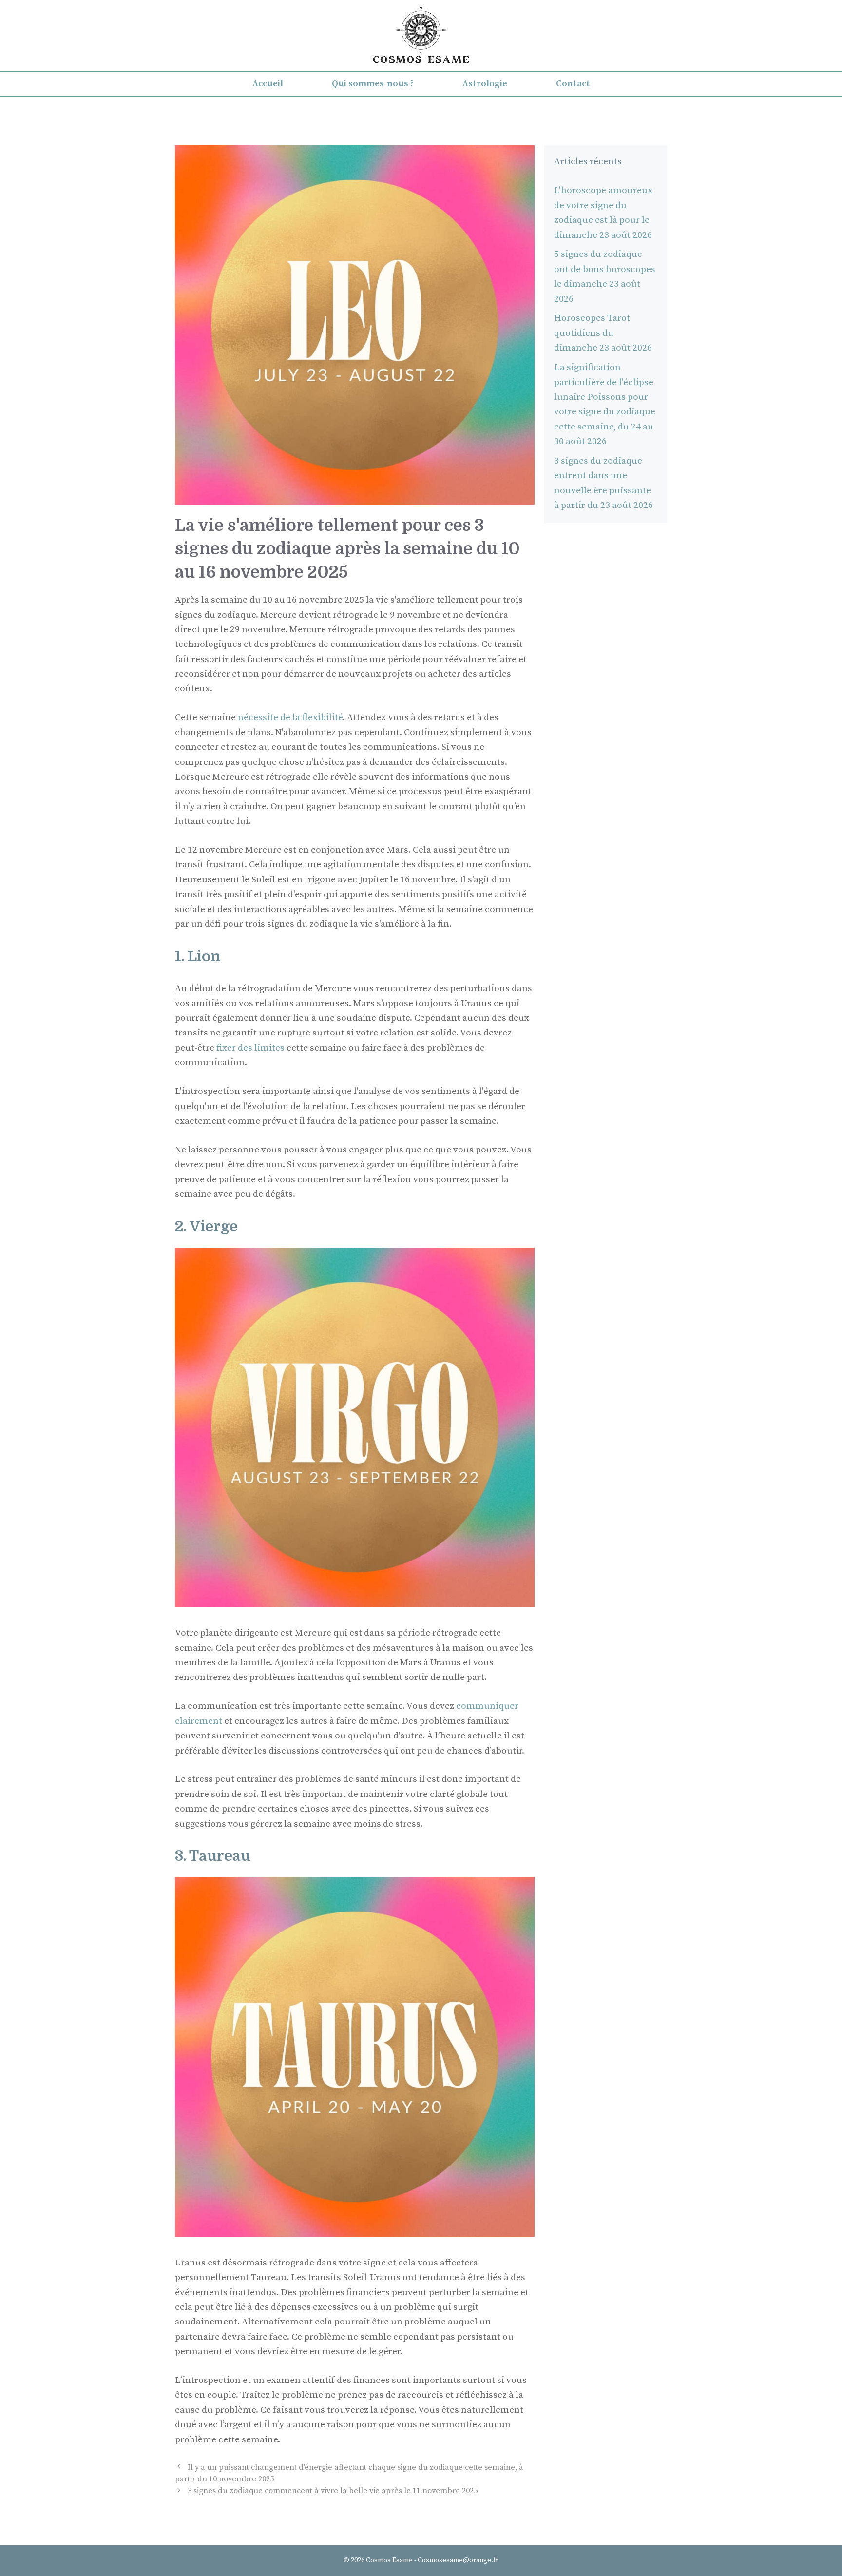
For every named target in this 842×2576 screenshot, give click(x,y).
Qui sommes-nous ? (373, 84)
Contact (573, 84)
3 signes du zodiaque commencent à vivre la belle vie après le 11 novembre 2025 (333, 2491)
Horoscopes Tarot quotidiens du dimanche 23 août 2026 (603, 333)
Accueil (268, 84)
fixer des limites (250, 1048)
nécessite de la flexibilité (290, 717)
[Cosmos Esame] (421, 35)
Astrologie (485, 84)
